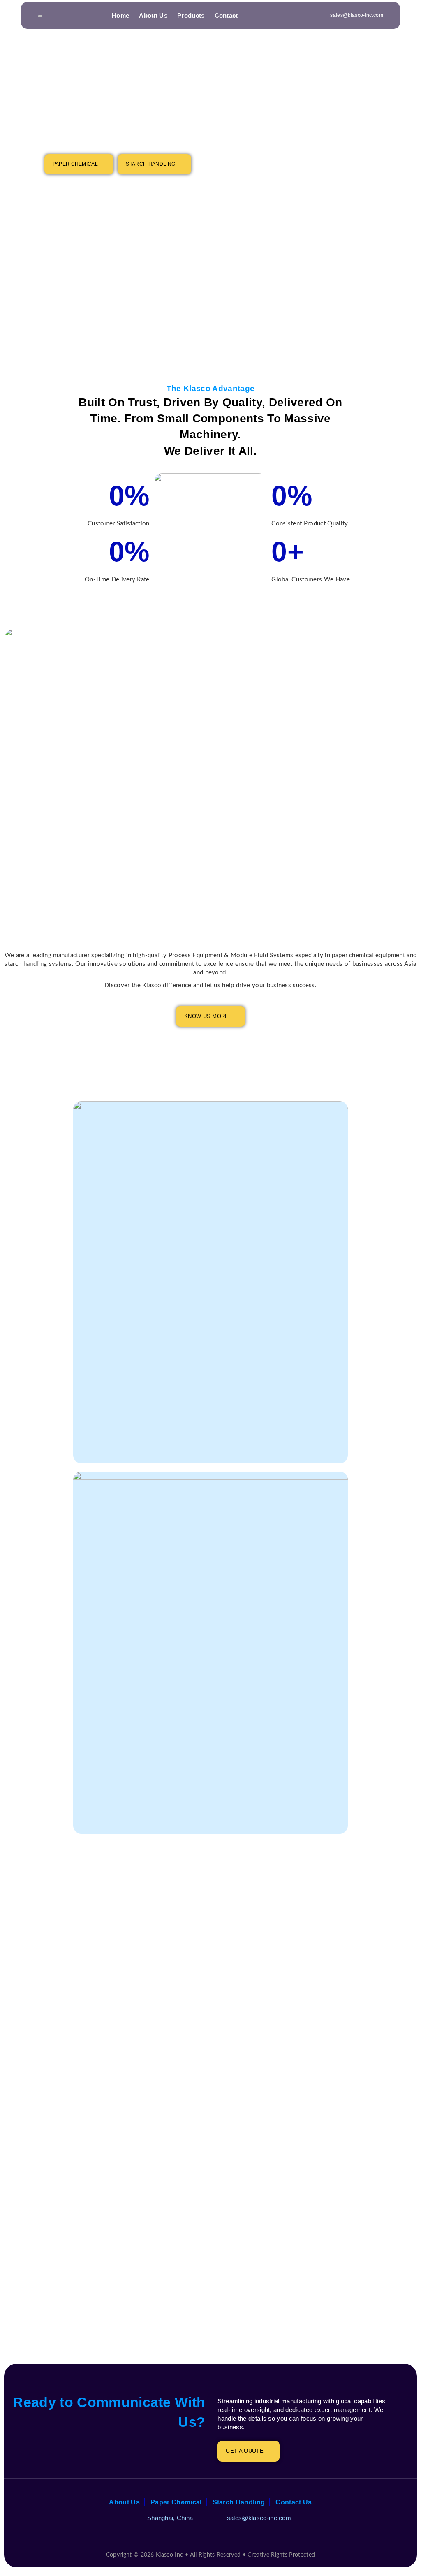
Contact (226, 15)
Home (120, 15)
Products (191, 15)
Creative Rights (267, 2555)
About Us (153, 15)
